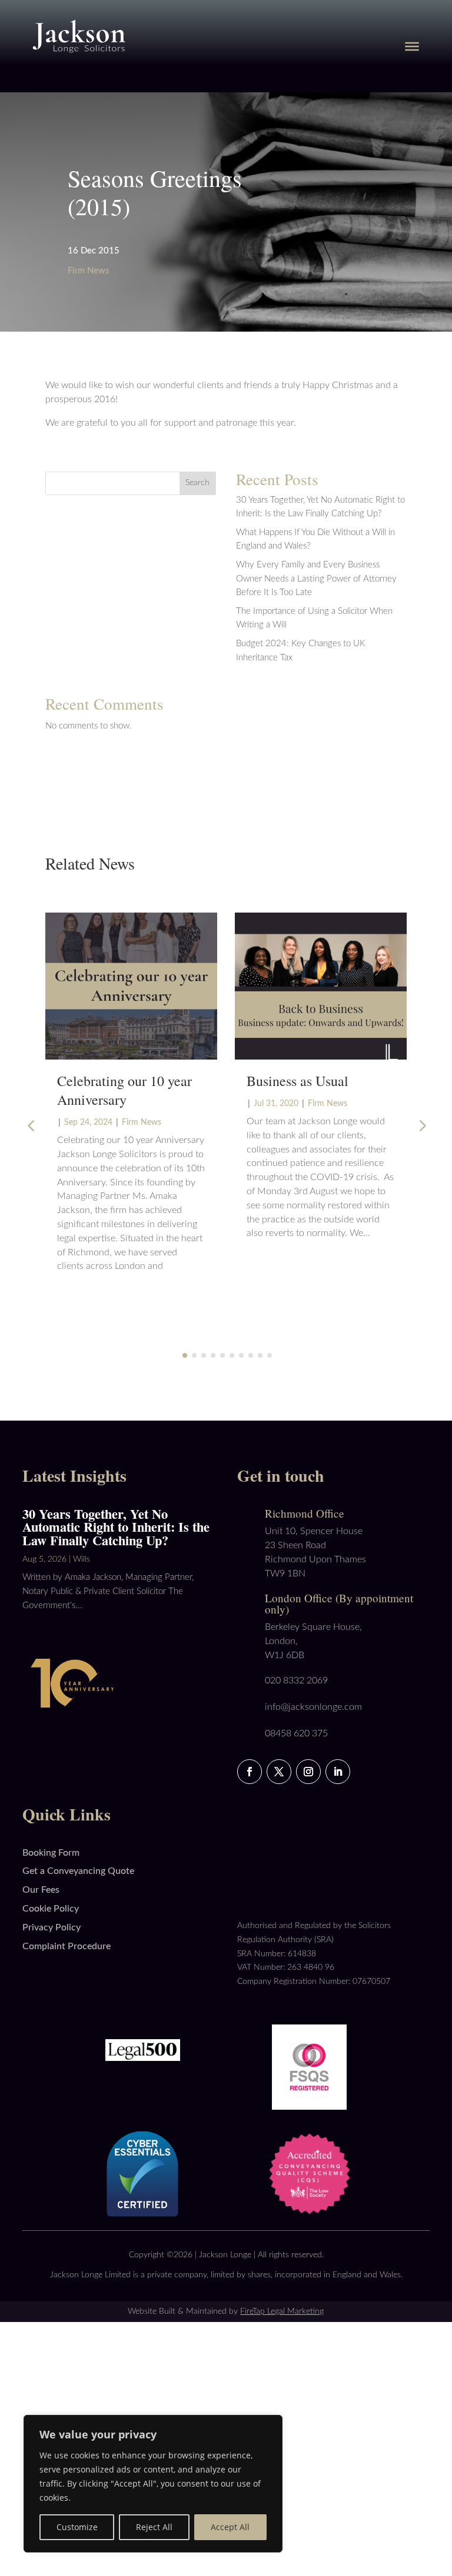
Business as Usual (298, 1081)
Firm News (89, 271)
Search (197, 483)
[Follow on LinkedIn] (338, 1772)
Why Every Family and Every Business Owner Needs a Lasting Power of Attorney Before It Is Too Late (316, 579)
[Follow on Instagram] (308, 1772)
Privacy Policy (51, 1927)
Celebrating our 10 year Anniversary (124, 1090)
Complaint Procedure (67, 1946)
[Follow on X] (279, 1772)
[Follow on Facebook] (250, 1772)
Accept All (230, 2527)
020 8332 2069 (296, 1680)
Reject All (154, 2527)
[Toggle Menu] (412, 46)
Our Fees (41, 1890)
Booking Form (51, 1853)
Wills (82, 1559)
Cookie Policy (51, 1909)
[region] (153, 2484)
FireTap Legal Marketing (282, 2311)
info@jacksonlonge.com (313, 1707)
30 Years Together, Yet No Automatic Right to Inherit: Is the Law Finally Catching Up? (116, 1527)
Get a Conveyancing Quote (78, 1871)
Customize (77, 2527)
